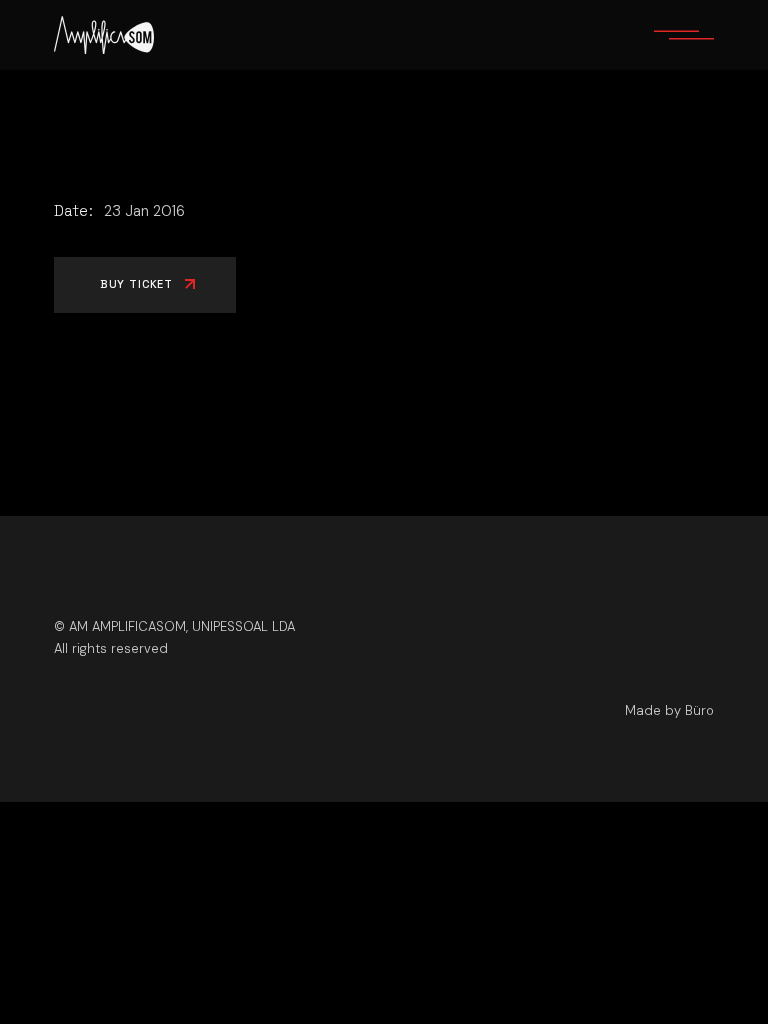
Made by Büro (669, 710)
